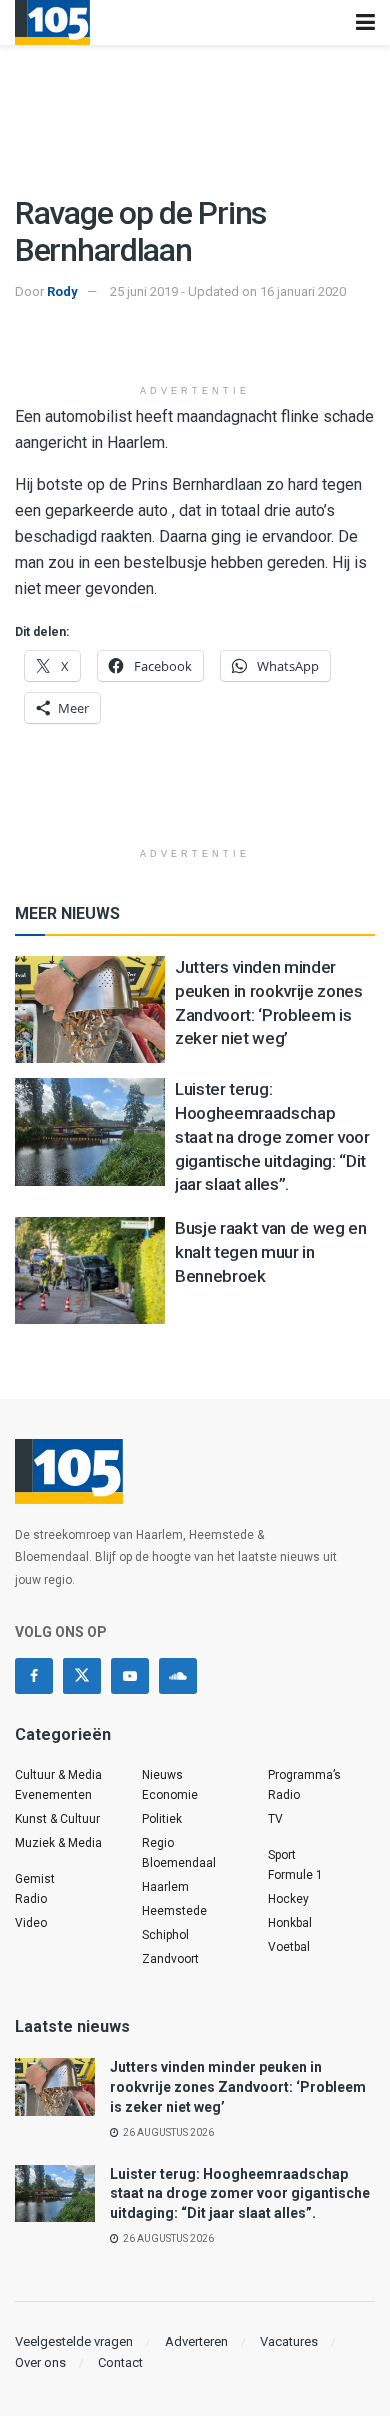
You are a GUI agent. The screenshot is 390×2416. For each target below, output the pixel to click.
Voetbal (289, 1947)
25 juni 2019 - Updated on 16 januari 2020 (228, 291)
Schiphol (165, 1935)
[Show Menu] (365, 22)
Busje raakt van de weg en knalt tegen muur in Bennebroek (271, 1252)
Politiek (162, 1819)
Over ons (40, 2362)
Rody (62, 291)
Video (31, 1923)
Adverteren (196, 2341)
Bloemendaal (179, 1863)
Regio (158, 1843)
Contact (120, 2362)
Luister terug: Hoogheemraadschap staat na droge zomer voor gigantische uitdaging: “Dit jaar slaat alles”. (272, 1136)
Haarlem (165, 1887)
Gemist (35, 1879)
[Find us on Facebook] (34, 1676)
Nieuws (162, 1775)
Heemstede (174, 1911)
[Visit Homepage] (52, 22)
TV (275, 1819)
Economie (170, 1795)
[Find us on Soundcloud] (178, 1676)
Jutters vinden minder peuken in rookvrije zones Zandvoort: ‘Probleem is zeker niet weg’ (238, 2086)
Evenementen (53, 1795)
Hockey (288, 1899)
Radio (31, 1899)
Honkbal (290, 1923)
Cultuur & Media (58, 1775)
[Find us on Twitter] (82, 1676)
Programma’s (304, 1775)
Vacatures (289, 2341)
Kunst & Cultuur (57, 1819)
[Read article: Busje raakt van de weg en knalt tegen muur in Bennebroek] (90, 1270)
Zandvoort (170, 1959)
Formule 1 (295, 1875)
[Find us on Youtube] (130, 1676)
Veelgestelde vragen (74, 2341)
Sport (282, 1855)
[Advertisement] (195, 344)
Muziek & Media (58, 1843)
